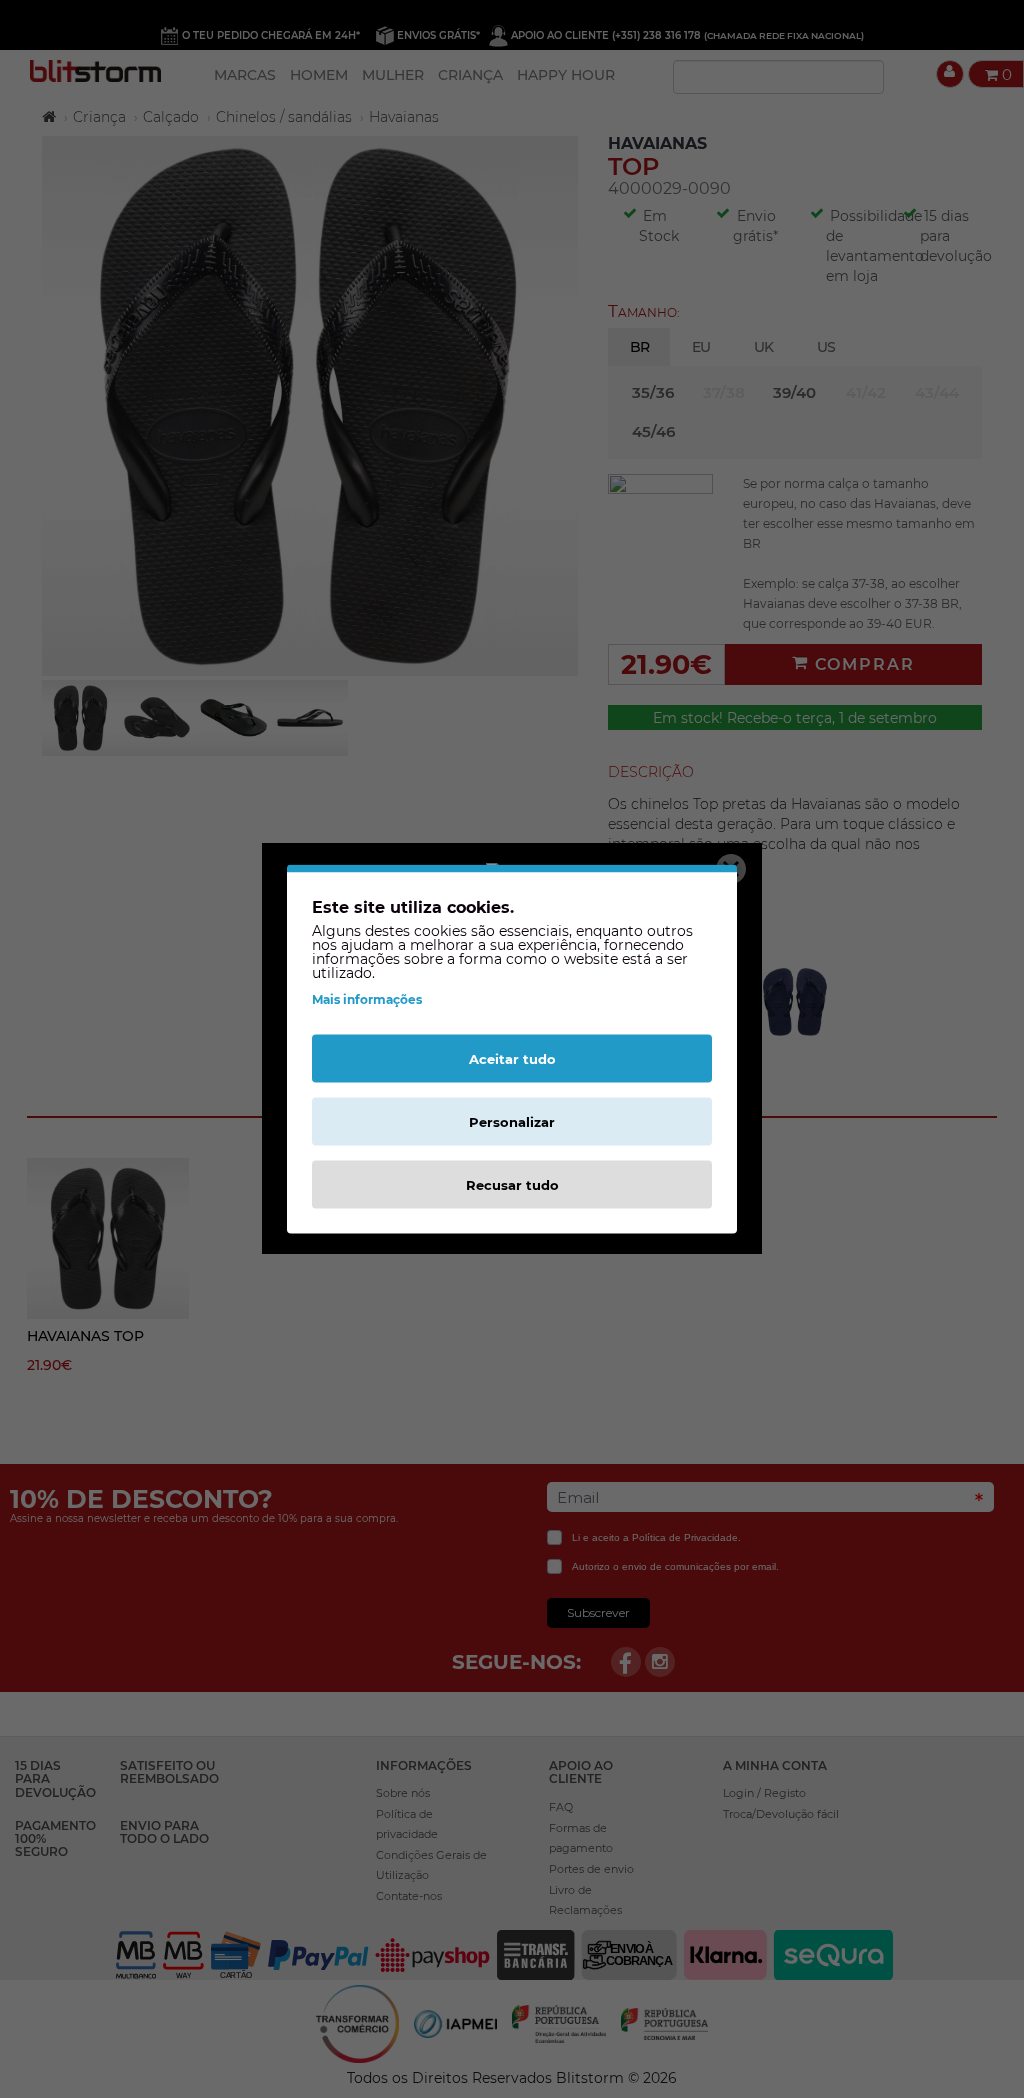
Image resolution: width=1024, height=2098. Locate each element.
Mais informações (367, 999)
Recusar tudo (512, 1185)
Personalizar (512, 1122)
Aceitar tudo (512, 1059)
